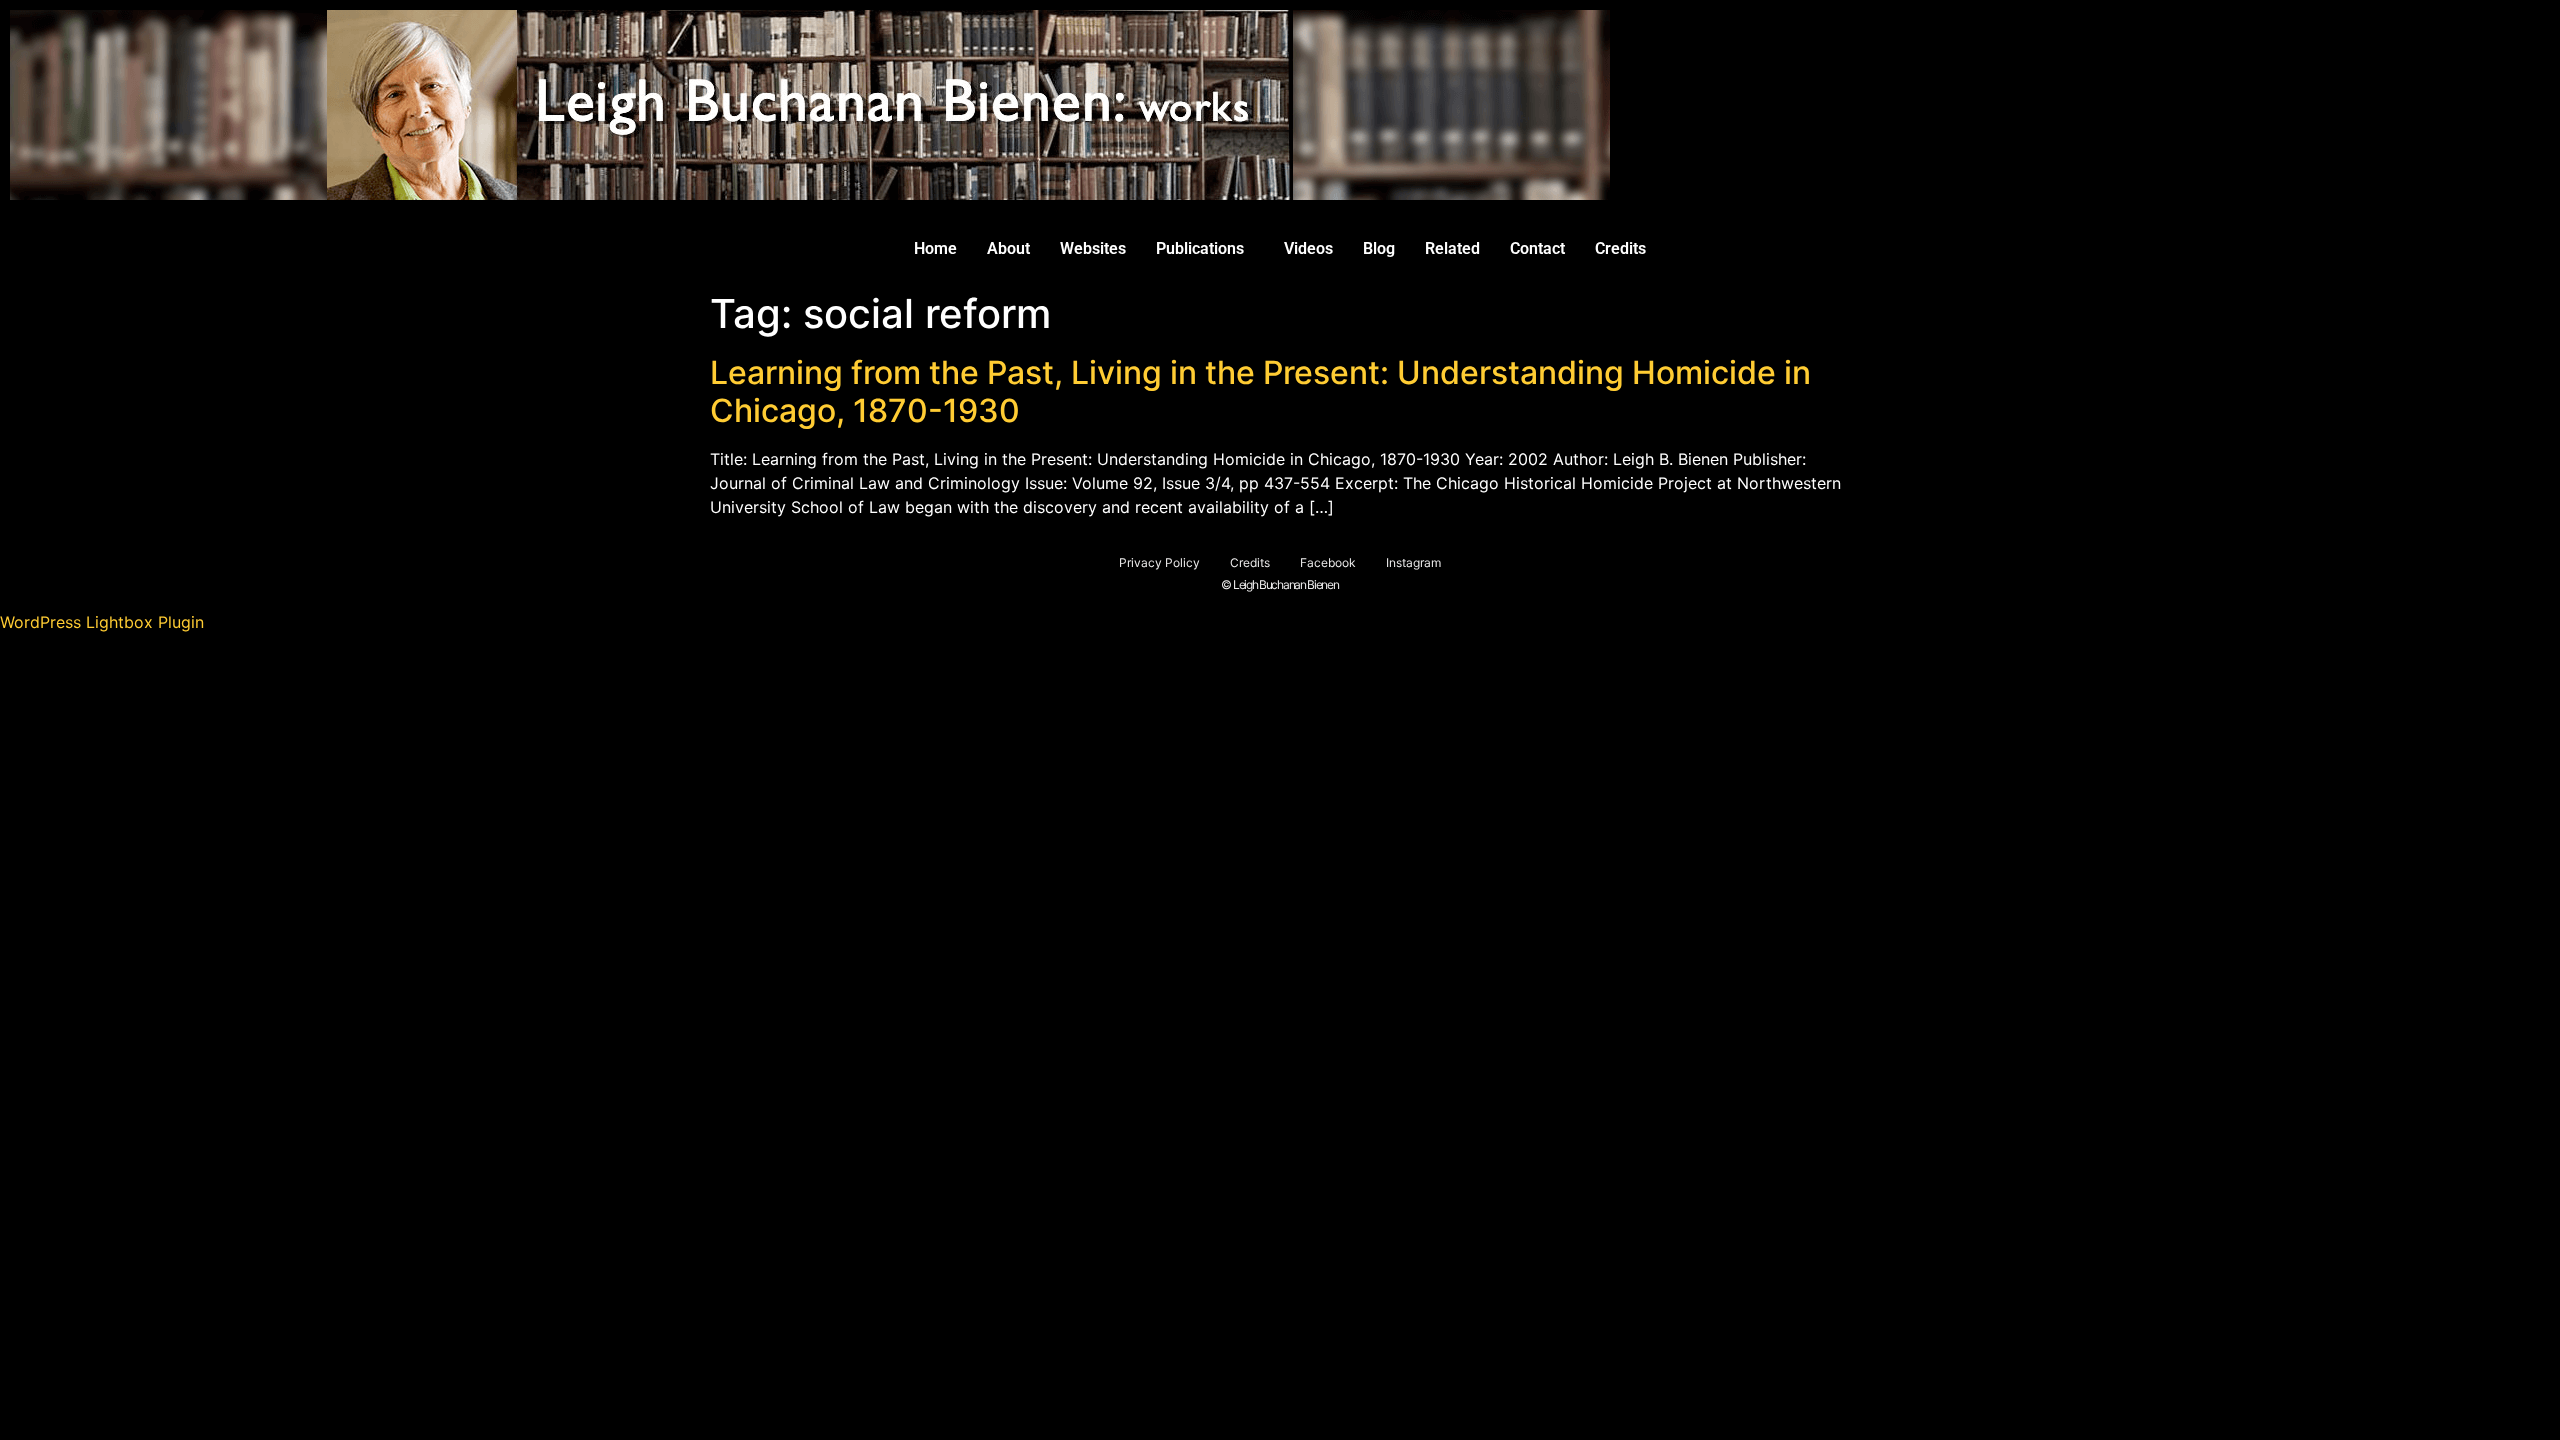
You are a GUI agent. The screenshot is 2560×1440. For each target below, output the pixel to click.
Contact (1537, 248)
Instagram (1413, 562)
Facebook (1328, 562)
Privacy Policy (1159, 562)
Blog (1379, 248)
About (1008, 248)
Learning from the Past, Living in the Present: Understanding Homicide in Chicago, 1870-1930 (1260, 391)
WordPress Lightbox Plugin (102, 622)
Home (935, 248)
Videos (1308, 248)
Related (1452, 248)
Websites (1093, 248)
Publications (1200, 248)
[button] (1205, 249)
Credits (1620, 248)
